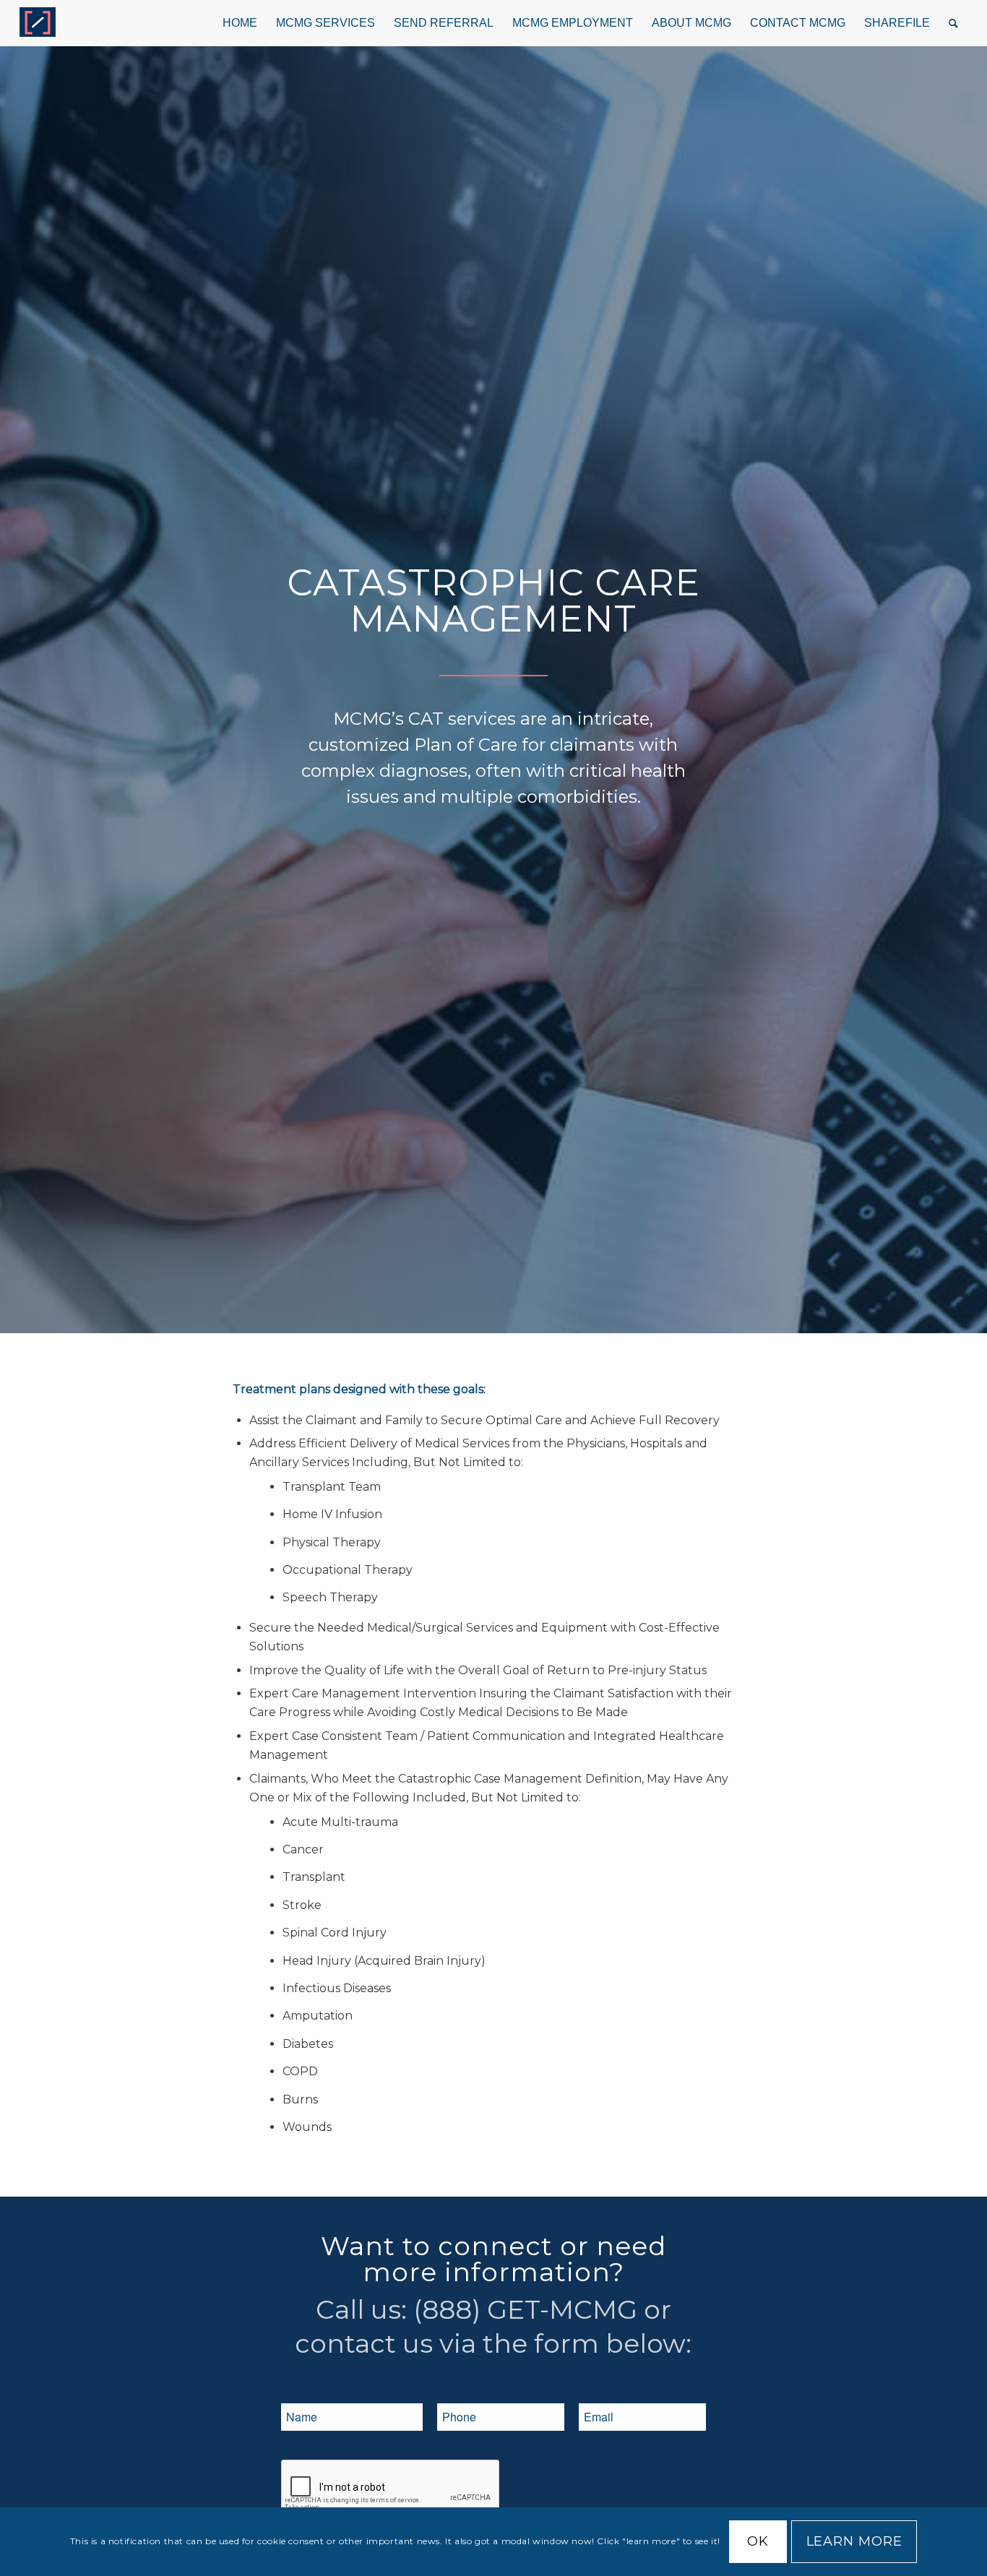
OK (758, 2542)
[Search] (953, 23)
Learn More (854, 2542)
